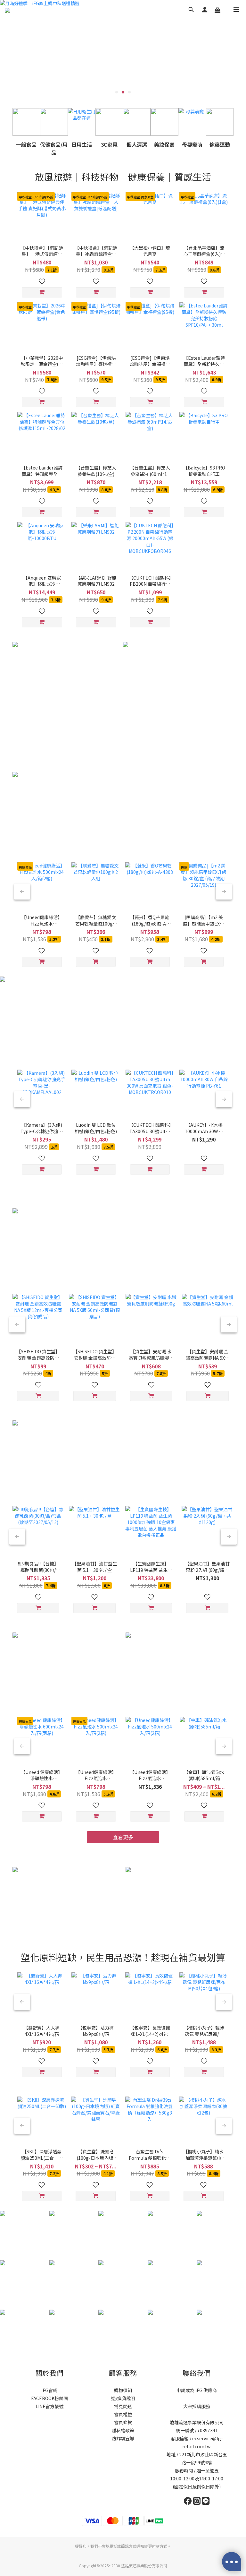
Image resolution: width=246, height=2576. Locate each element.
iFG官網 (49, 2390)
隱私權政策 (123, 2430)
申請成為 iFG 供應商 (197, 2390)
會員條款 (123, 2422)
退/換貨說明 (123, 2398)
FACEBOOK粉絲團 (49, 2398)
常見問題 (123, 2406)
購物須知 (123, 2390)
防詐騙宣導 (123, 2438)
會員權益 (123, 2414)
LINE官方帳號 (49, 2406)
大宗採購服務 (197, 2406)
